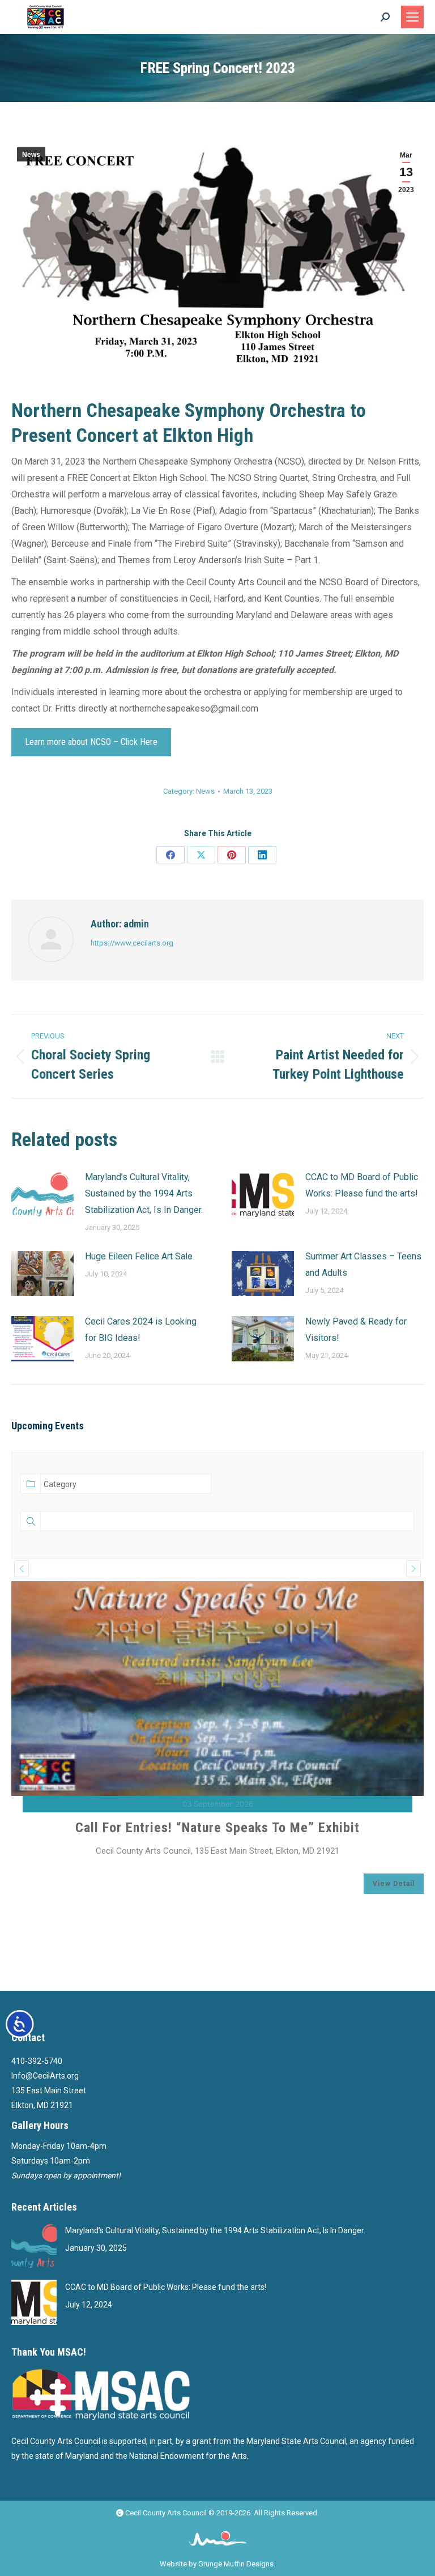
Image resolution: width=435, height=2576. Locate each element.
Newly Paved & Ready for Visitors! (356, 1330)
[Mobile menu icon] (412, 17)
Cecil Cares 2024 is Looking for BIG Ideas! (141, 1330)
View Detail (394, 1944)
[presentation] (22, 1569)
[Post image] (42, 1194)
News (31, 155)
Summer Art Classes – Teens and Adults (363, 1264)
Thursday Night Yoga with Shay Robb (218, 1888)
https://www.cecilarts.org (132, 943)
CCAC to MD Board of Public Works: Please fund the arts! (362, 1185)
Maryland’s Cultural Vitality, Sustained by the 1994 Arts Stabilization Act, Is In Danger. (144, 1193)
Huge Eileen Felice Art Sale (139, 1256)
